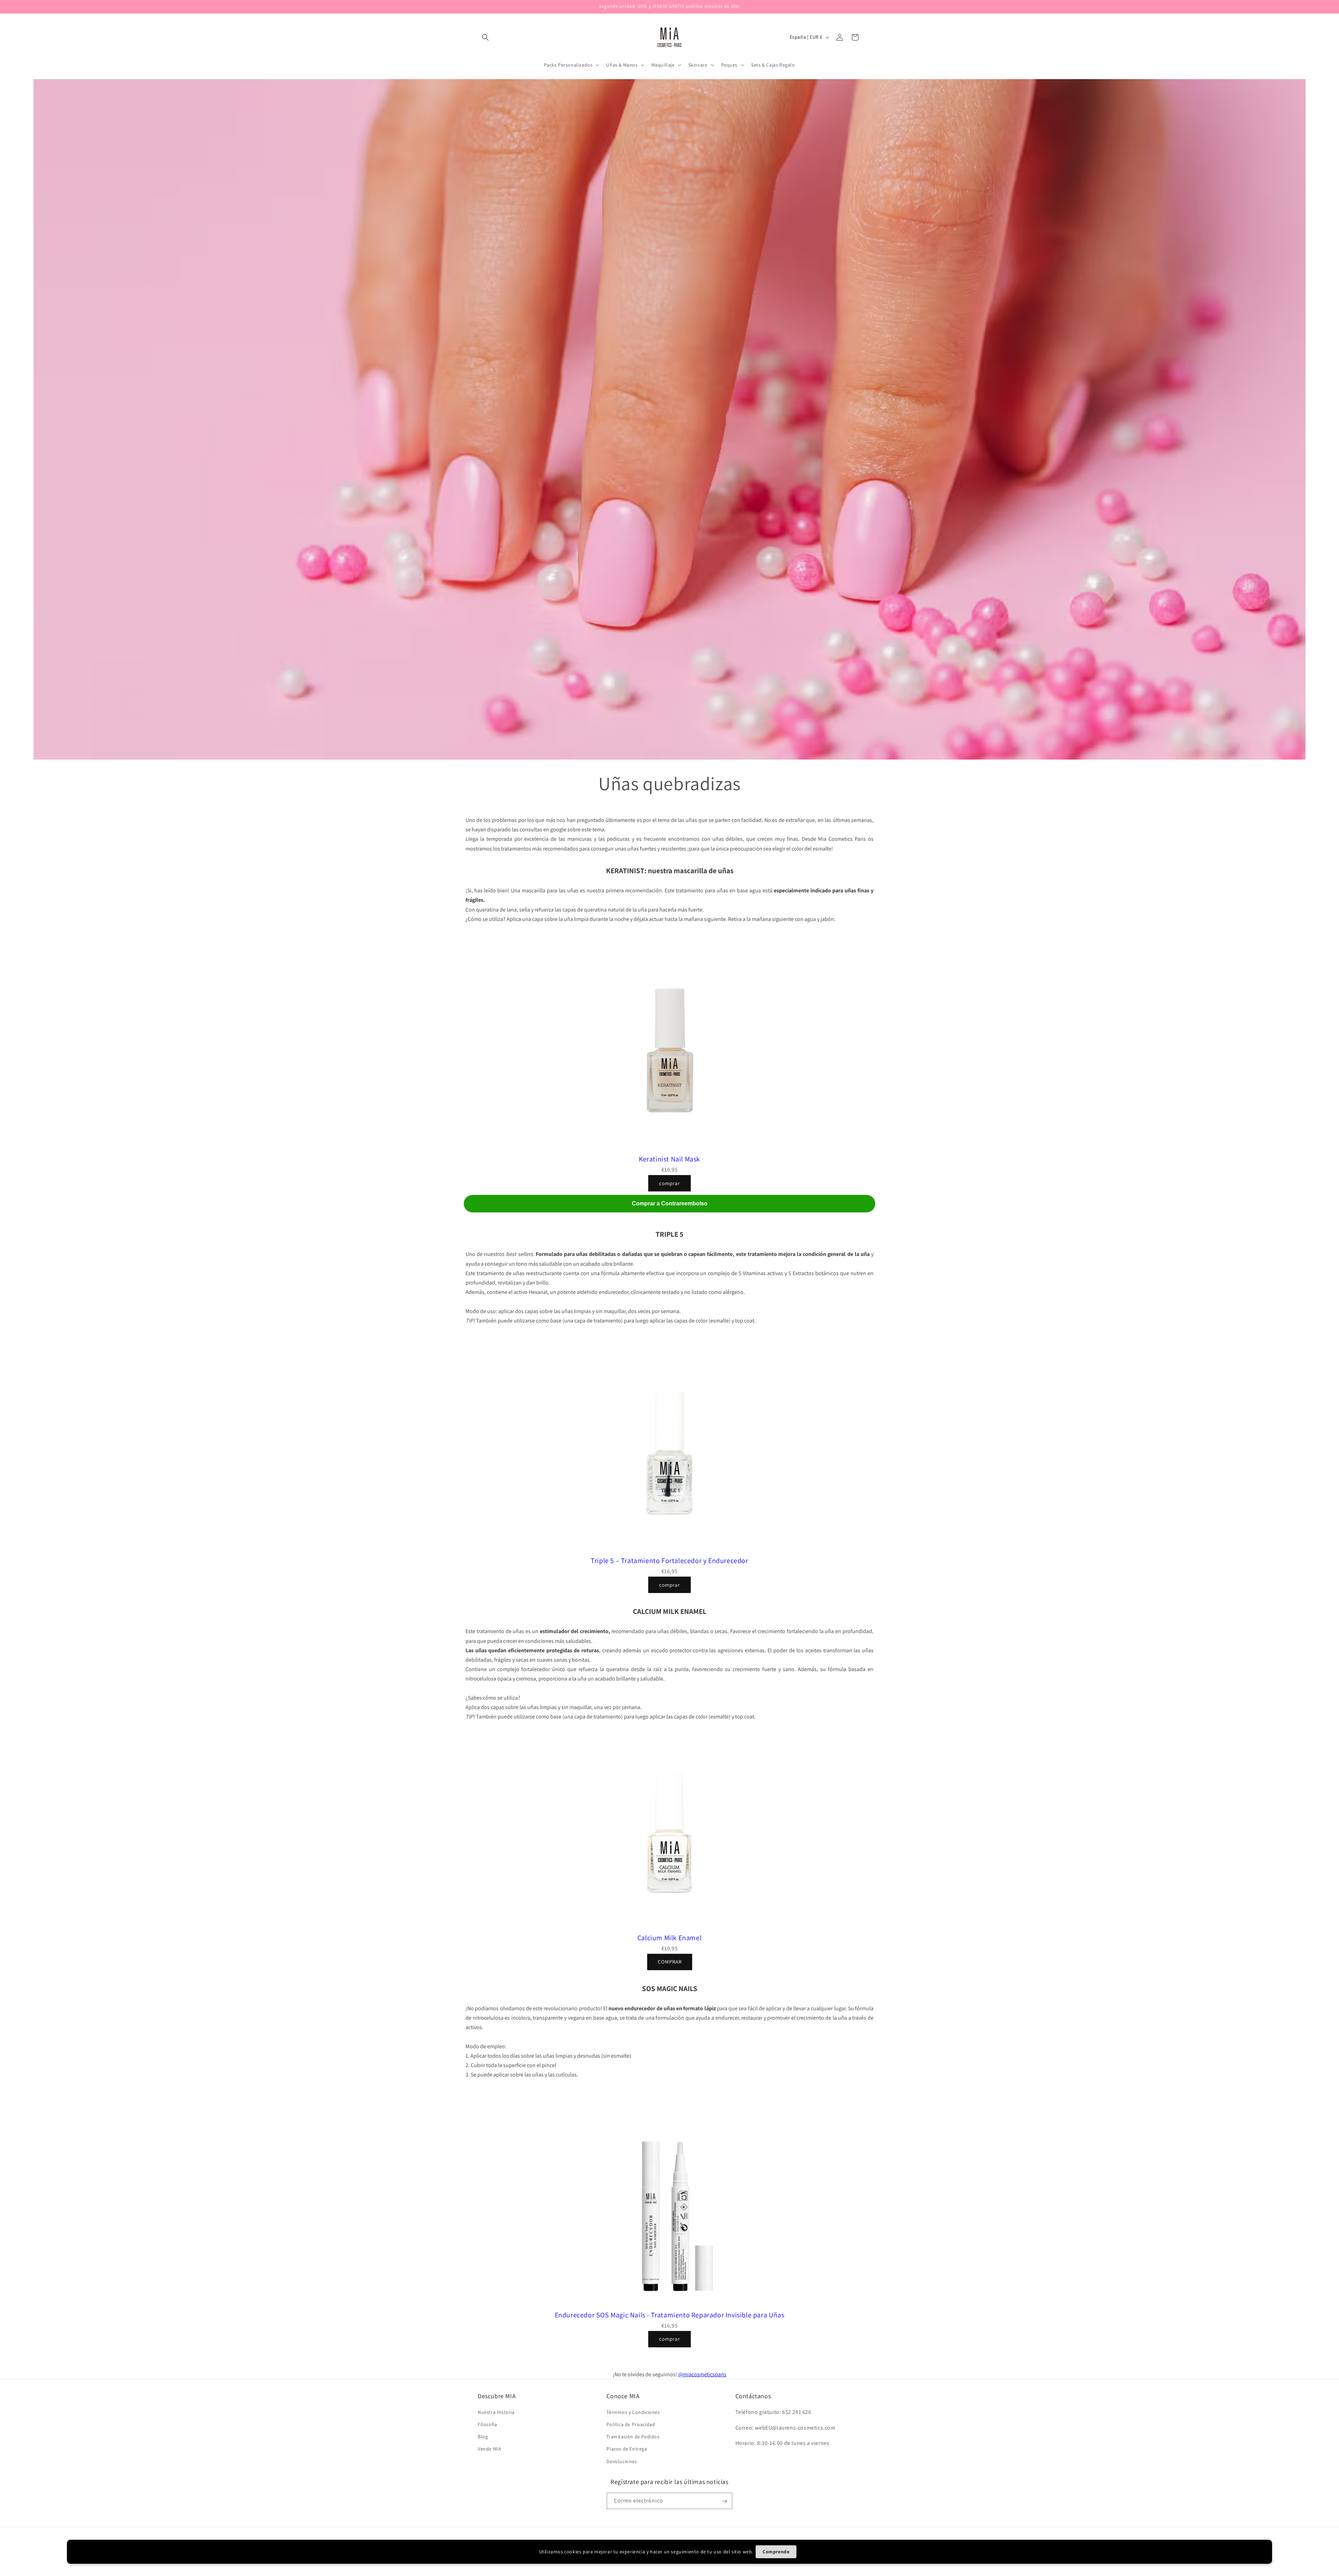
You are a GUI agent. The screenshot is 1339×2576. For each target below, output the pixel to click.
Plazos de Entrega (627, 2449)
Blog (483, 2437)
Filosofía (487, 2424)
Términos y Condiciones (633, 2412)
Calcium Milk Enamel (669, 1938)
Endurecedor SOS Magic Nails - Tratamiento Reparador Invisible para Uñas (670, 2315)
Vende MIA (489, 2449)
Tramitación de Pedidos (633, 2437)
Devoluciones (622, 2461)
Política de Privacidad (631, 2424)
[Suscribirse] (724, 2501)
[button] (485, 37)
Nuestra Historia (496, 2412)
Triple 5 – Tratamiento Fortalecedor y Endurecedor (669, 1561)
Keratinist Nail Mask (669, 1159)
